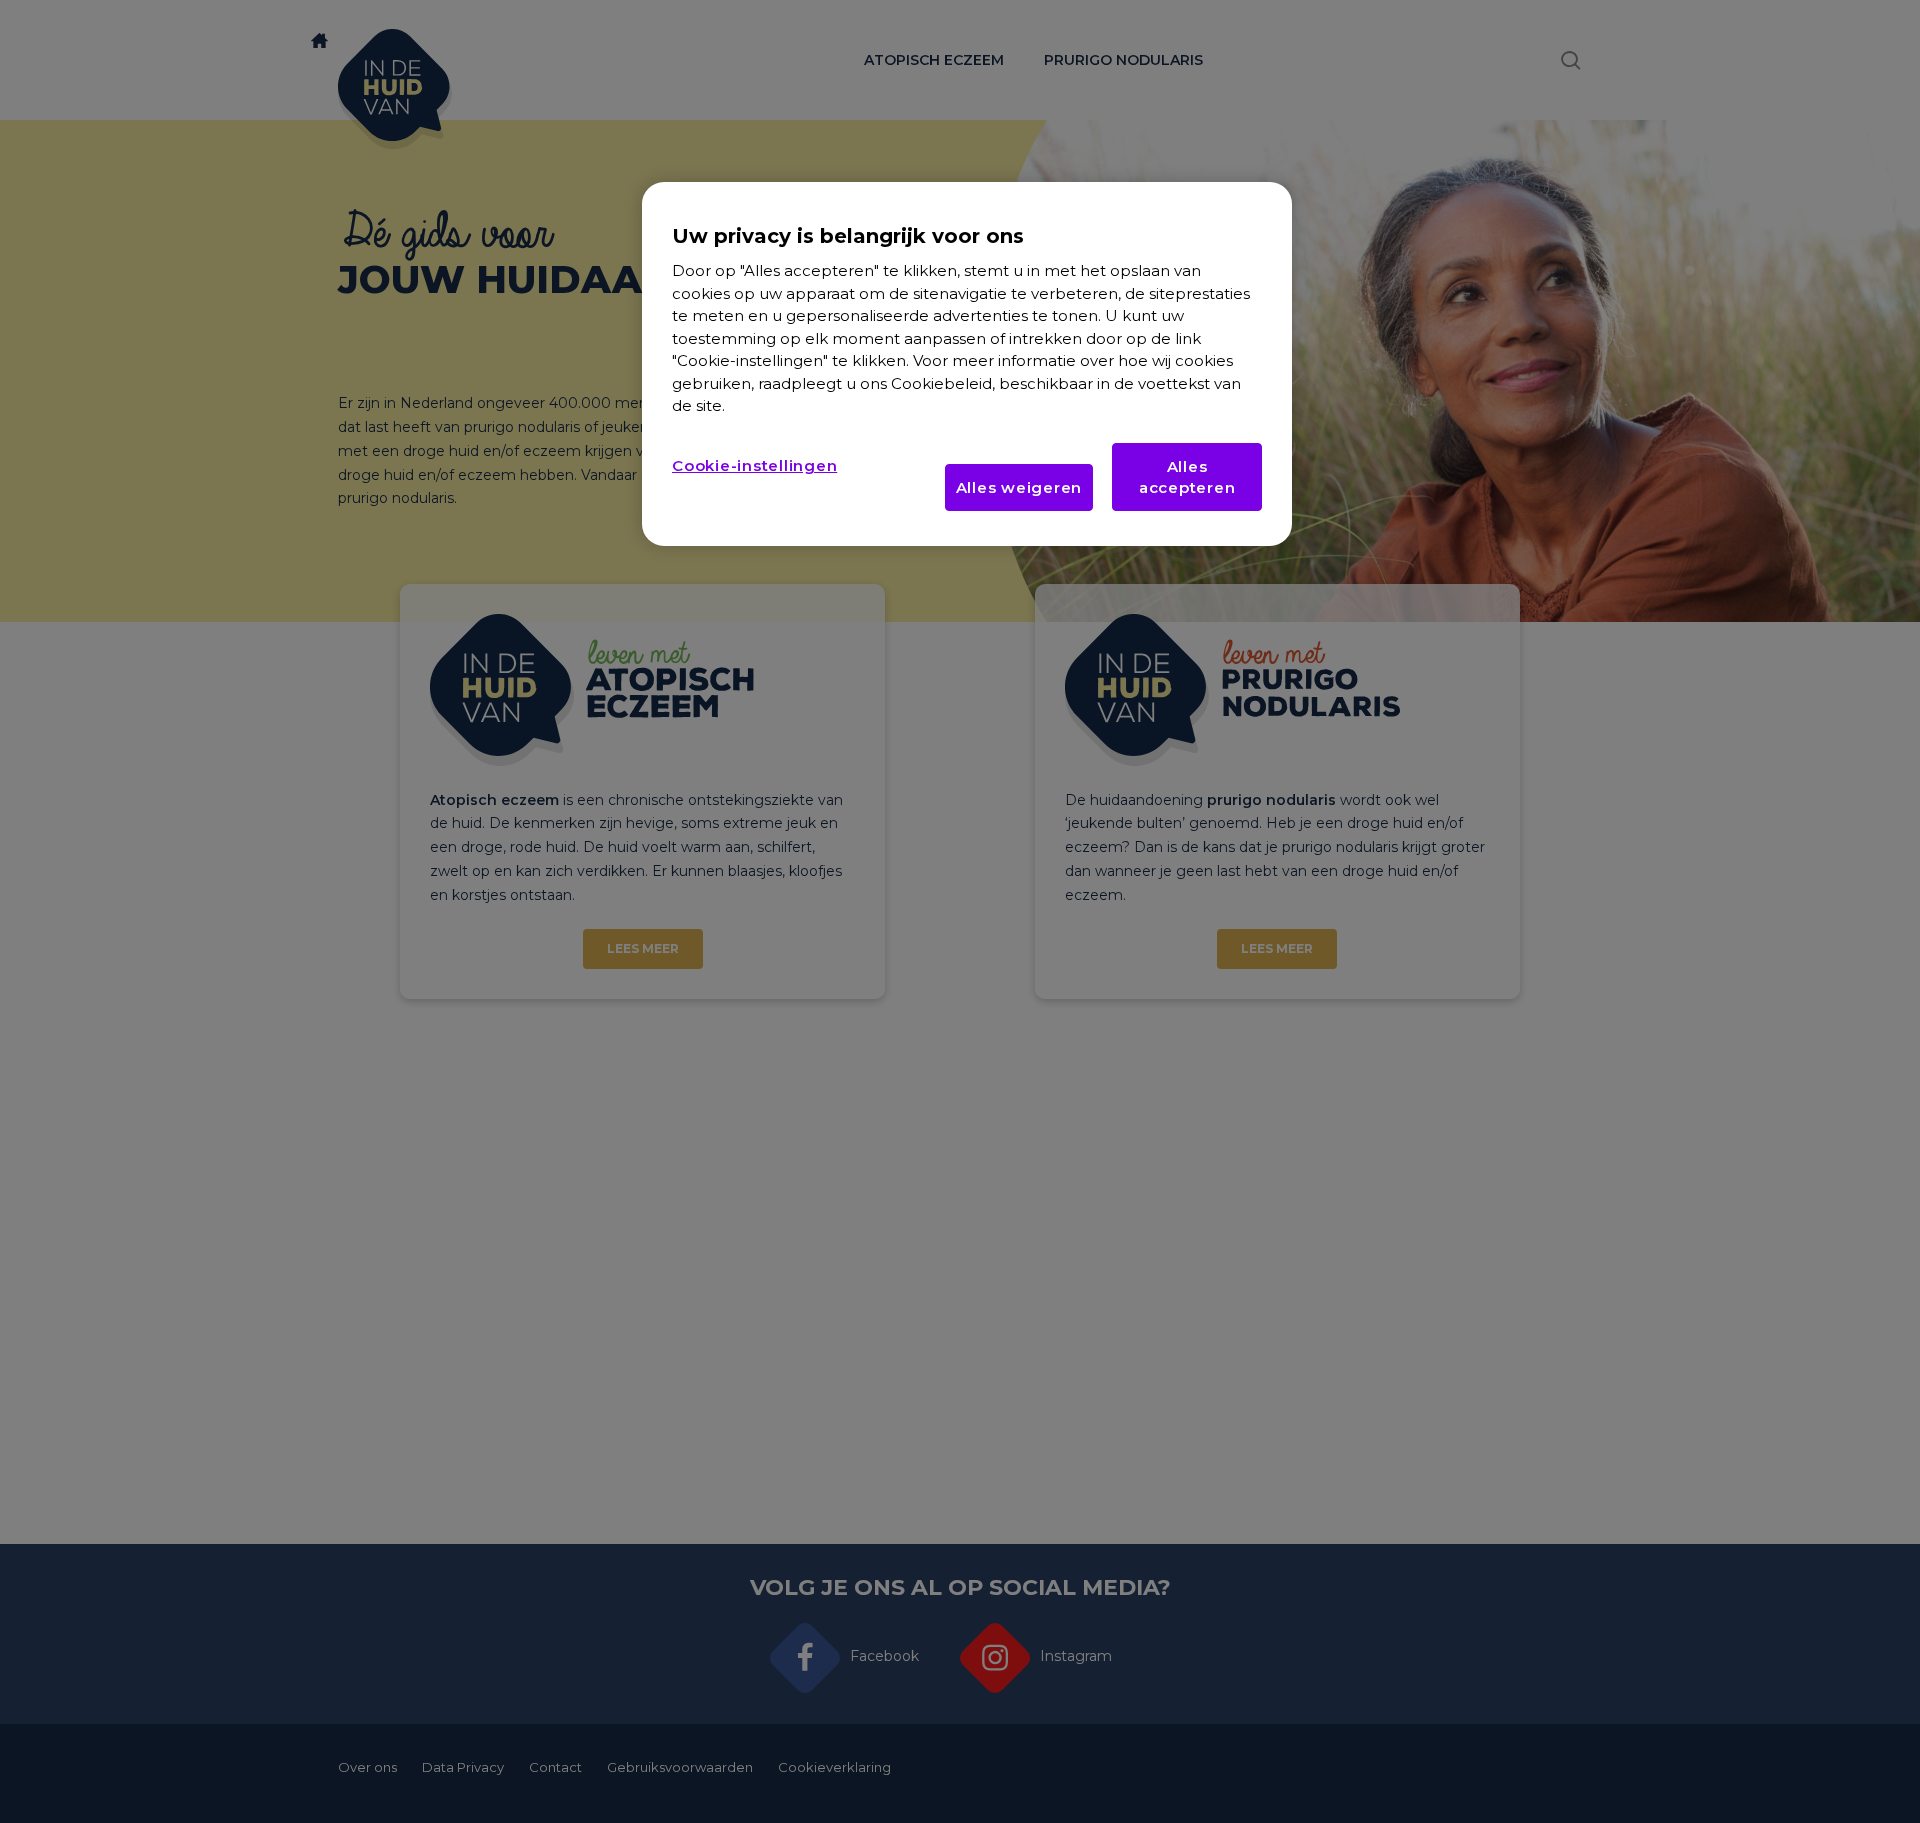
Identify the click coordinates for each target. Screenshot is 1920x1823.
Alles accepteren (1187, 477)
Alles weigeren (1019, 487)
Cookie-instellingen (754, 465)
